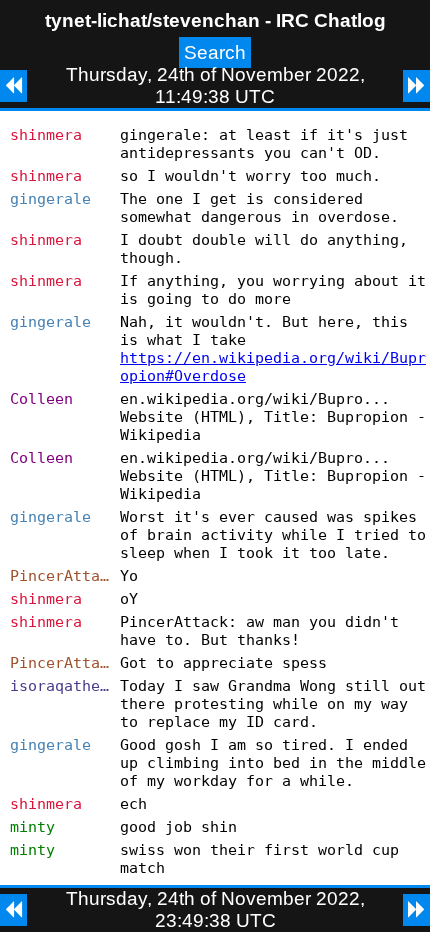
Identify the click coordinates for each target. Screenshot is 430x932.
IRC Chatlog (331, 20)
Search (215, 52)
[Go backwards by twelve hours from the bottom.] (13, 910)
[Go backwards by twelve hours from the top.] (13, 86)
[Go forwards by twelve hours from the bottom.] (416, 910)
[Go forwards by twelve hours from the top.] (416, 86)
